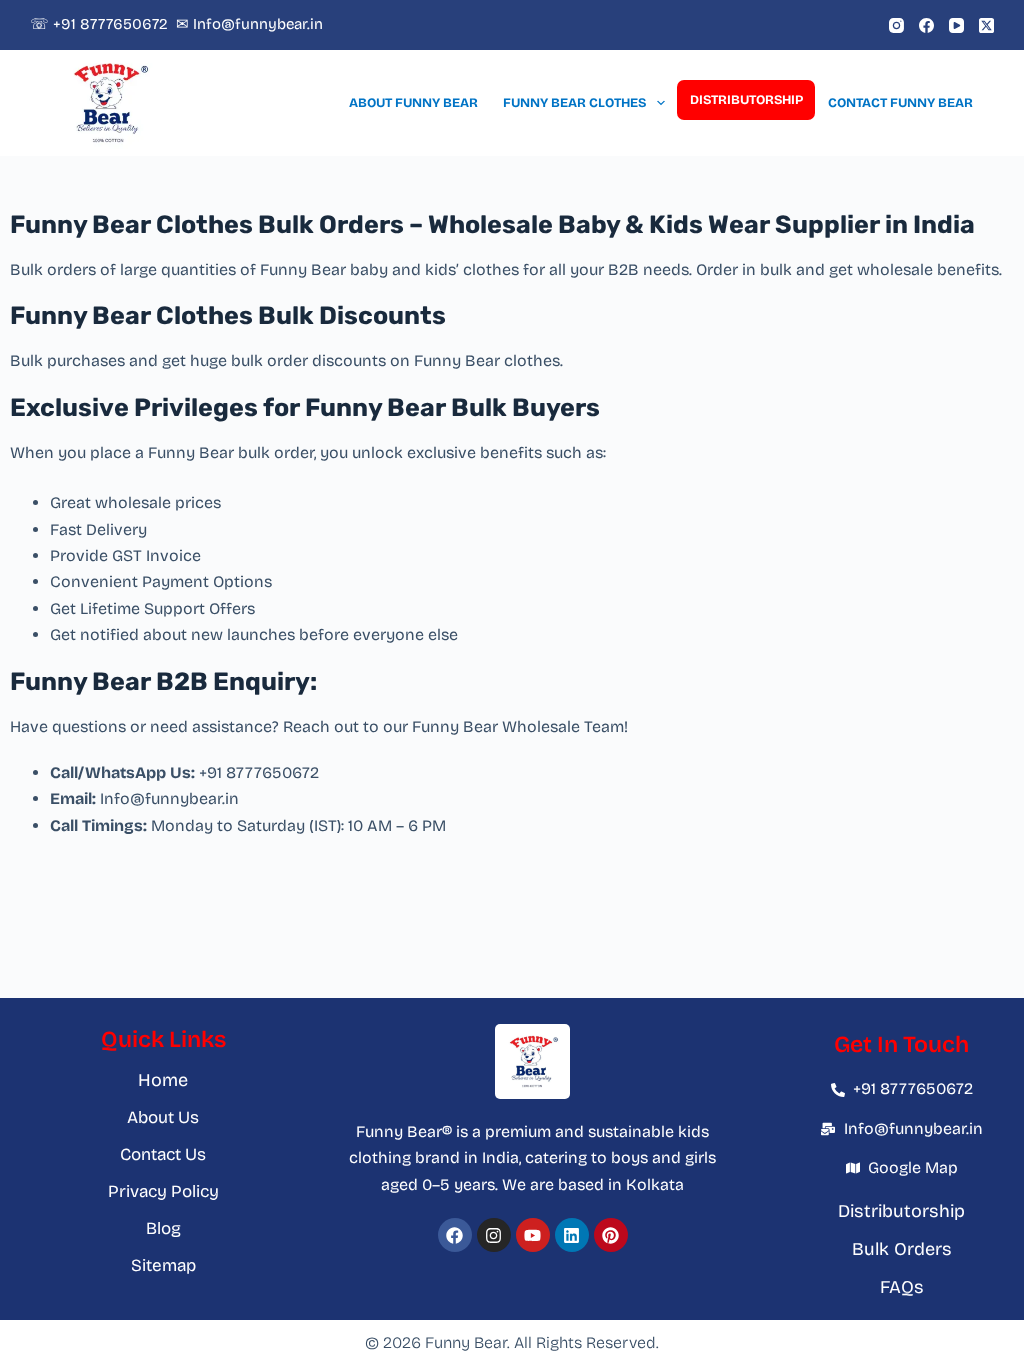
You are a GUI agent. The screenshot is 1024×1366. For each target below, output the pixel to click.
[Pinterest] (611, 1235)
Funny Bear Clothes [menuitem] (574, 103)
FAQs (902, 1287)
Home (163, 1080)
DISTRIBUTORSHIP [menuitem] (746, 100)
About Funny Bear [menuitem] (413, 103)
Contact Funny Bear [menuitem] (900, 103)
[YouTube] (956, 25)
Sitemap (163, 1265)
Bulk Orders (902, 1249)
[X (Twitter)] (986, 25)
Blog (163, 1228)
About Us (163, 1117)
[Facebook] (926, 25)
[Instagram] (896, 25)
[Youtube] (533, 1235)
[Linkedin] (572, 1235)
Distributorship (901, 1211)
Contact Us (163, 1154)
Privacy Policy (163, 1191)
